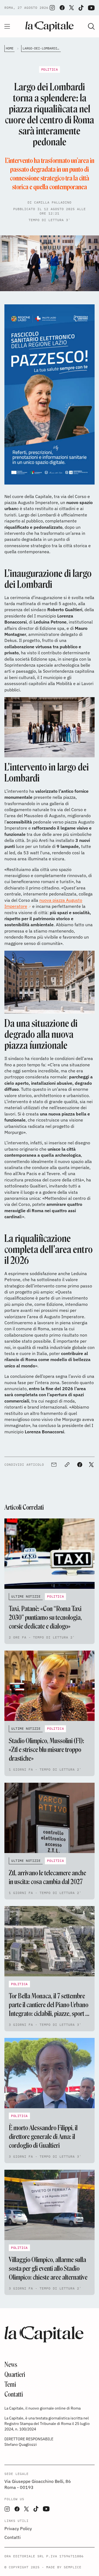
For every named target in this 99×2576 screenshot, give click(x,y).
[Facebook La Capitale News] (62, 8)
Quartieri (15, 2375)
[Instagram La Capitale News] (52, 8)
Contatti (14, 2394)
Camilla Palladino (53, 202)
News (11, 2365)
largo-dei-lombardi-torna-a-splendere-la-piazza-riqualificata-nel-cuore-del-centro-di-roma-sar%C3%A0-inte (42, 48)
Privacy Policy (18, 2528)
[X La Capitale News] (71, 8)
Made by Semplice (64, 2567)
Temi (10, 2384)
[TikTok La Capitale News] (81, 8)
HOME (10, 48)
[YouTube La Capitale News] (91, 8)
